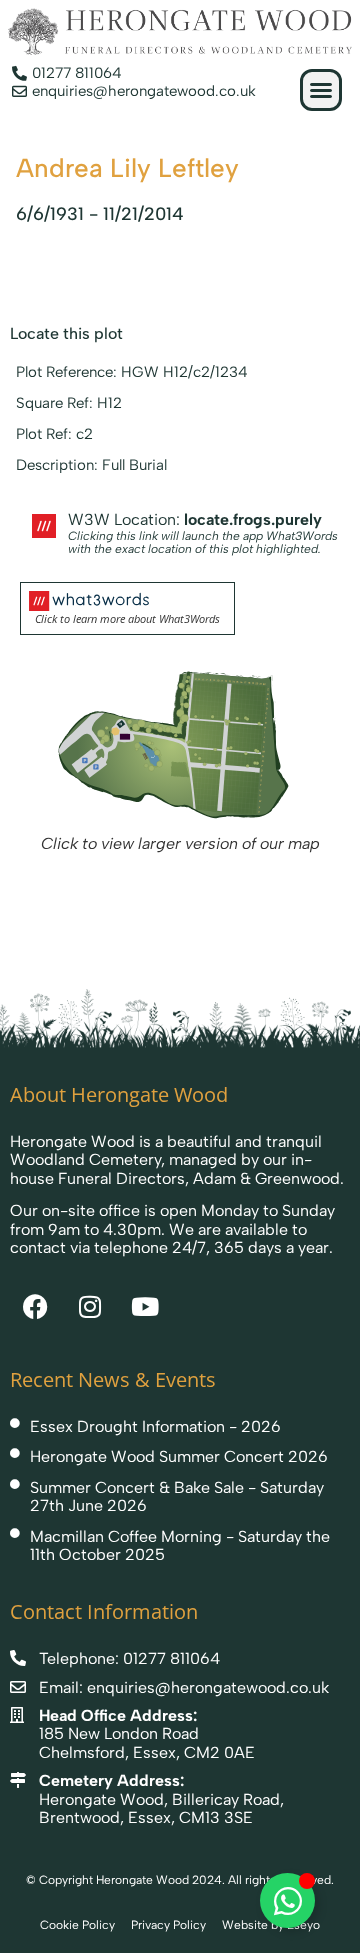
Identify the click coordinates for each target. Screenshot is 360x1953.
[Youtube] (145, 1307)
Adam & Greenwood (266, 1178)
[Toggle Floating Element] (287, 1900)
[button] (321, 90)
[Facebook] (35, 1307)
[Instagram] (90, 1307)
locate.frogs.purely (253, 519)
